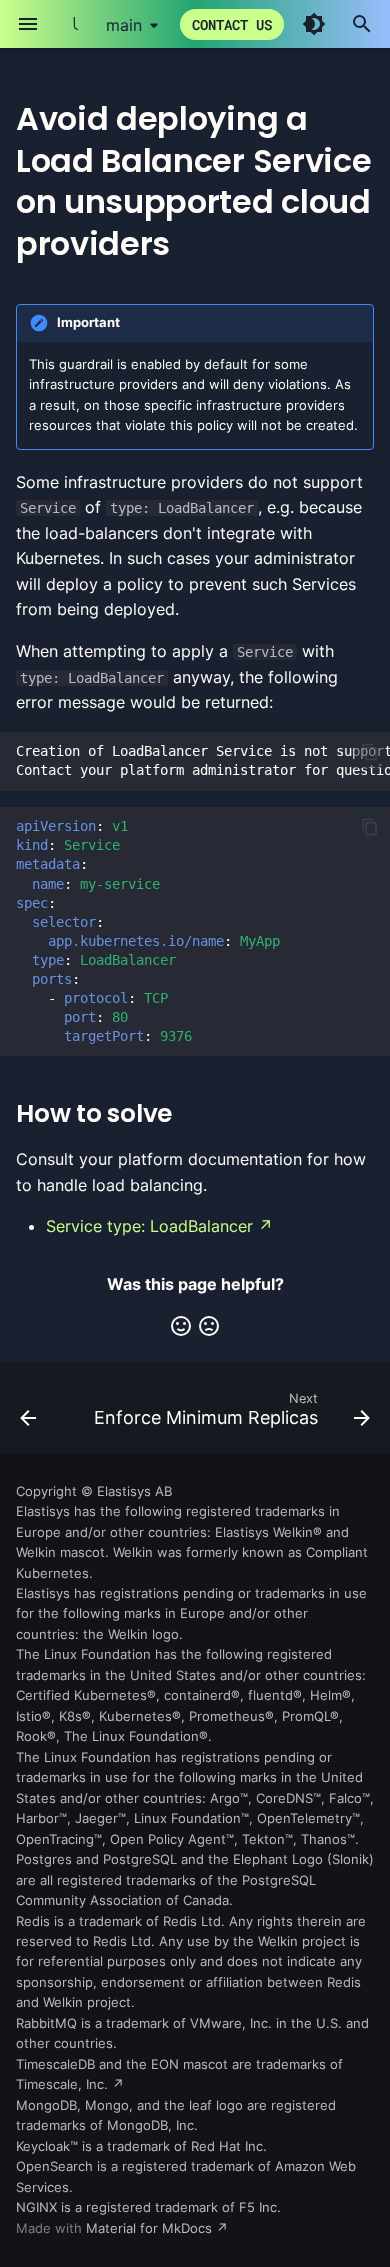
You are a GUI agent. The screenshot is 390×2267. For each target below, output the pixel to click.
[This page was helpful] (181, 1326)
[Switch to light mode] (314, 24)
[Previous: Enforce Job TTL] (28, 1414)
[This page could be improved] (209, 1326)
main (124, 25)
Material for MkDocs (151, 2228)
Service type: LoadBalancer (149, 1226)
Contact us (232, 24)
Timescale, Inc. (62, 2084)
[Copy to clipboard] (370, 752)
